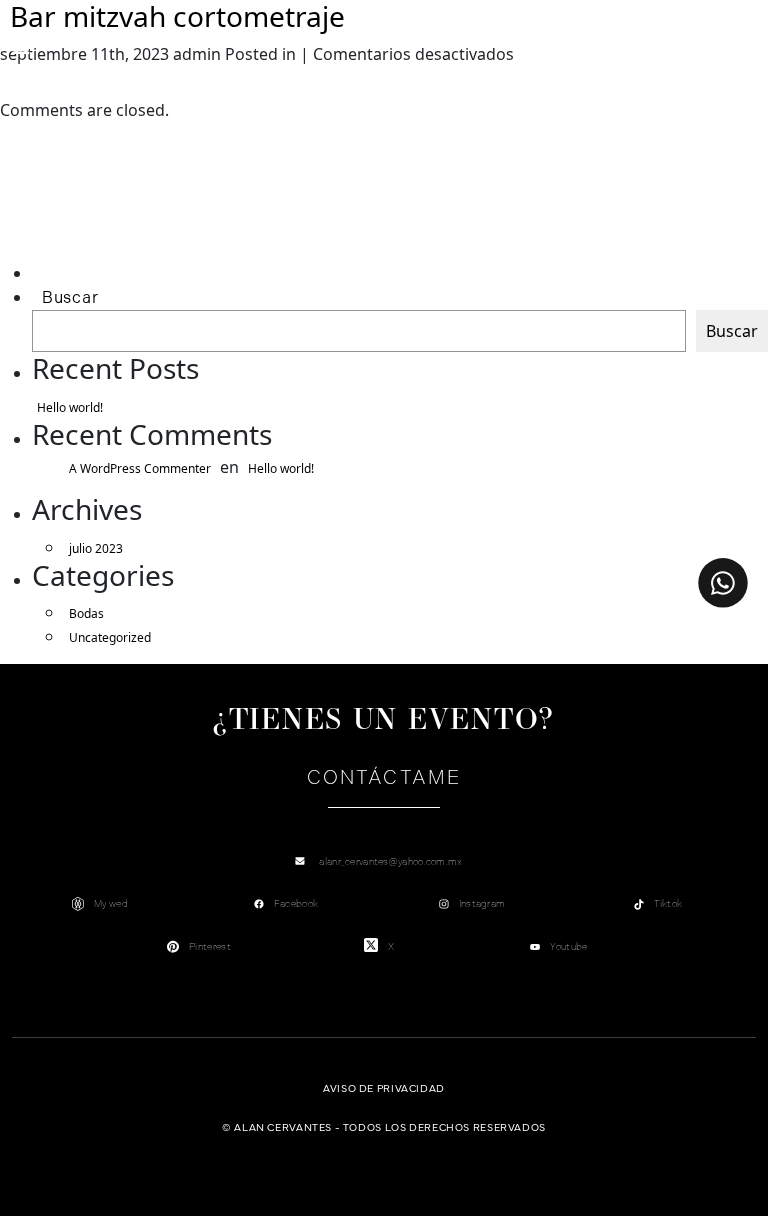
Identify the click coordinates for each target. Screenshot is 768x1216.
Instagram (482, 903)
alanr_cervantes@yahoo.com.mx (390, 861)
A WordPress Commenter (140, 468)
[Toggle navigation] (21, 47)
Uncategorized (110, 637)
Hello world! (70, 407)
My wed (111, 903)
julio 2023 (96, 548)
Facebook (296, 903)
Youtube (568, 946)
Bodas (86, 613)
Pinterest (210, 946)
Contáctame (384, 777)
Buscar (70, 297)
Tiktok (668, 903)
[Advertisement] (126, 216)
